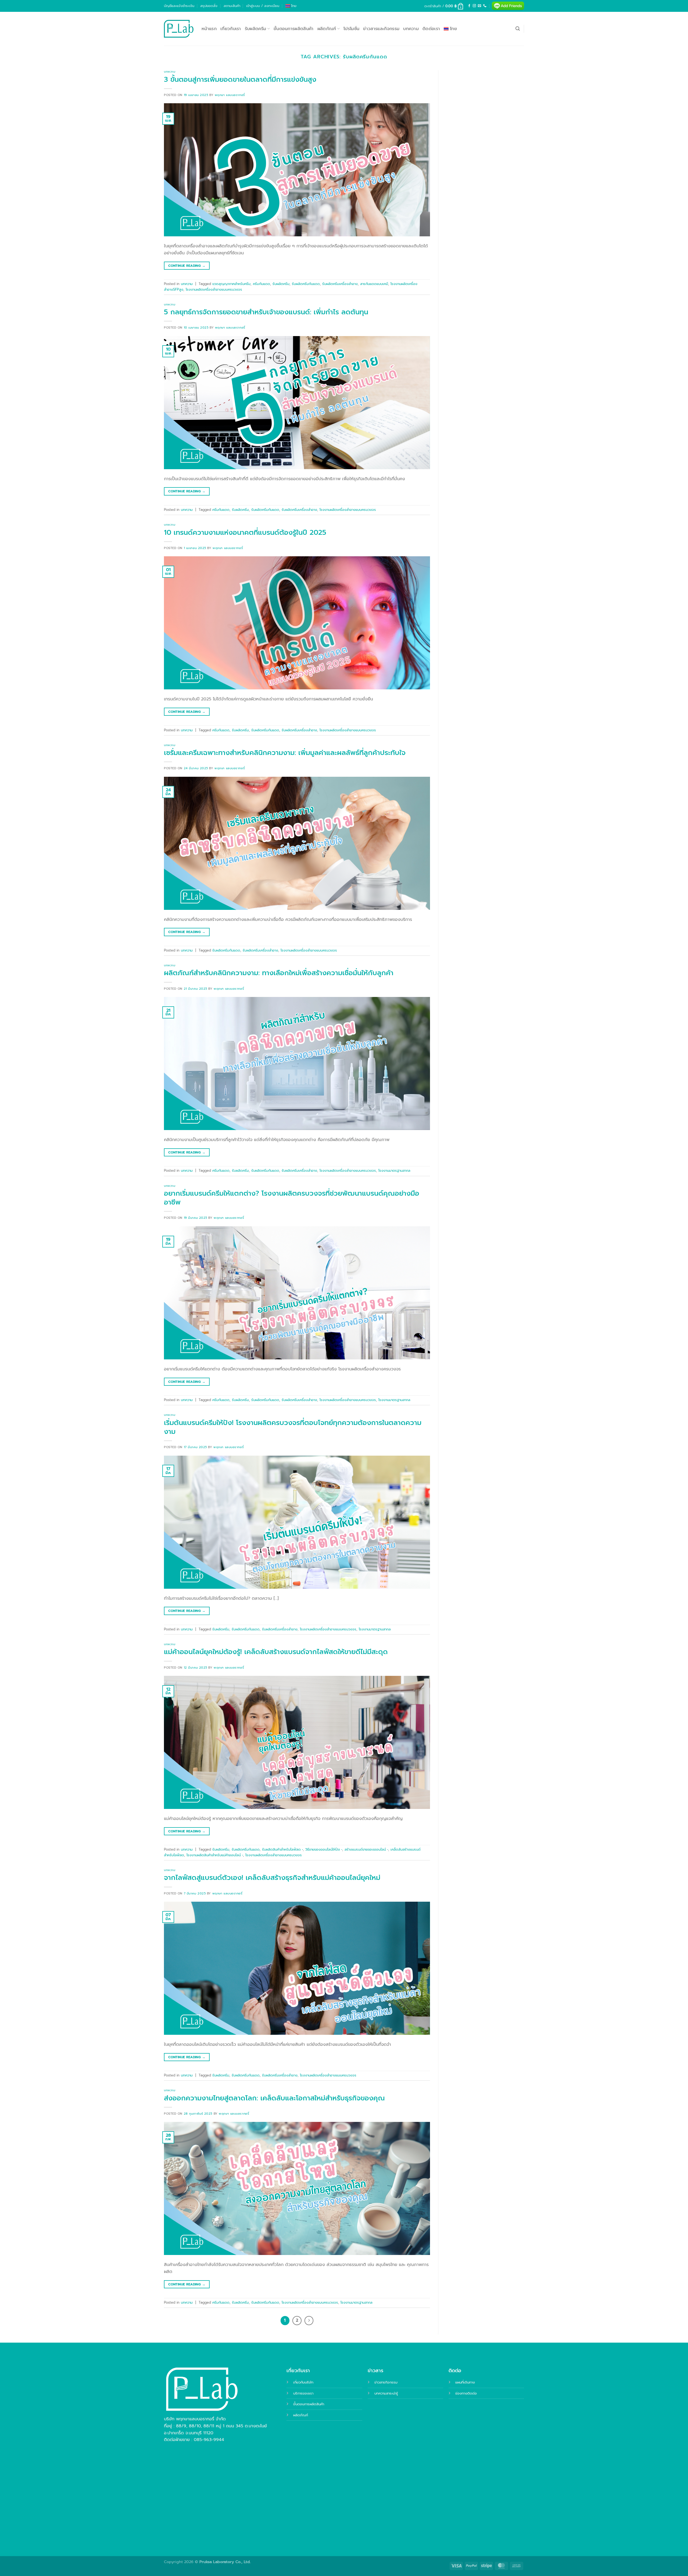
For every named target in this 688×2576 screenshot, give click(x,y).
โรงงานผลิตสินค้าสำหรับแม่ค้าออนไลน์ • (215, 1855)
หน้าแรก (209, 29)
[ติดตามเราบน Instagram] (474, 6)
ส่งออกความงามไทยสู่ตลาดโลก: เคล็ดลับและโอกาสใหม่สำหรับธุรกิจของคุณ (274, 2098)
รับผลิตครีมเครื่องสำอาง (340, 284)
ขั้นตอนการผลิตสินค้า (294, 29)
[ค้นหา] (518, 29)
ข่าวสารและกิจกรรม (381, 29)
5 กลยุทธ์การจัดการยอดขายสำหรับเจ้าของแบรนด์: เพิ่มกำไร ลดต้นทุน (266, 312)
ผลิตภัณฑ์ (327, 29)
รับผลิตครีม (256, 29)
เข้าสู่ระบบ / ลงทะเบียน (263, 6)
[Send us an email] (479, 6)
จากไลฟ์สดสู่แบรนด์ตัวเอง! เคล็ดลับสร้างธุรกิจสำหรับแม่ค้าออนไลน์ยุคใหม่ (272, 1878)
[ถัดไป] (309, 2321)
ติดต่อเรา (431, 29)
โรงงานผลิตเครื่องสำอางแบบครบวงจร (214, 289)
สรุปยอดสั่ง (209, 6)
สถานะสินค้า (232, 6)
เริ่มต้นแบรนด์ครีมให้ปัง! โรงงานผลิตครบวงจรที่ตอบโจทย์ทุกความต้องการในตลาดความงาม (293, 1427)
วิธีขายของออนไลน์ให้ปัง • (324, 1849)
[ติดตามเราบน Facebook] (469, 6)
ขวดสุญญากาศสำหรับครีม (231, 284)
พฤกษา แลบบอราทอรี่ (230, 95)
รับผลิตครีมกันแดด (306, 284)
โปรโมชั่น (351, 29)
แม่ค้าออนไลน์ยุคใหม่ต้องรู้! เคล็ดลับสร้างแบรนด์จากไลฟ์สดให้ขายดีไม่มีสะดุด (276, 1652)
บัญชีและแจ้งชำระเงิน (179, 6)
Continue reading (187, 266)
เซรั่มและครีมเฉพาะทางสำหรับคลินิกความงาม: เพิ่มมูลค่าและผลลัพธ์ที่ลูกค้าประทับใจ (285, 753)
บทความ (411, 29)
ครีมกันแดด (261, 284)
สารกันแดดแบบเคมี (374, 284)
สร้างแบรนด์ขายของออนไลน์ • (366, 1849)
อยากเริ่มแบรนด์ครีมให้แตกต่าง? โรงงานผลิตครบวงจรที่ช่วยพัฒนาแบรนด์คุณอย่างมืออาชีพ (292, 1198)
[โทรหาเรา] (485, 6)
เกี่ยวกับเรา (231, 29)
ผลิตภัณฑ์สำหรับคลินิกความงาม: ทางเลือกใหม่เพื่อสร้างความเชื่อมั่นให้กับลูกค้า (279, 973)
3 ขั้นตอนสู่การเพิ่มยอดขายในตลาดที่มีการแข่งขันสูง (240, 79)
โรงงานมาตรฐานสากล (394, 1171)
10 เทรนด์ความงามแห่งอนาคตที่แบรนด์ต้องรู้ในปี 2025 (245, 532)
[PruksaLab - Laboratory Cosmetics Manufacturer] (179, 29)
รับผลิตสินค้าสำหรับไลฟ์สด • (282, 1849)
